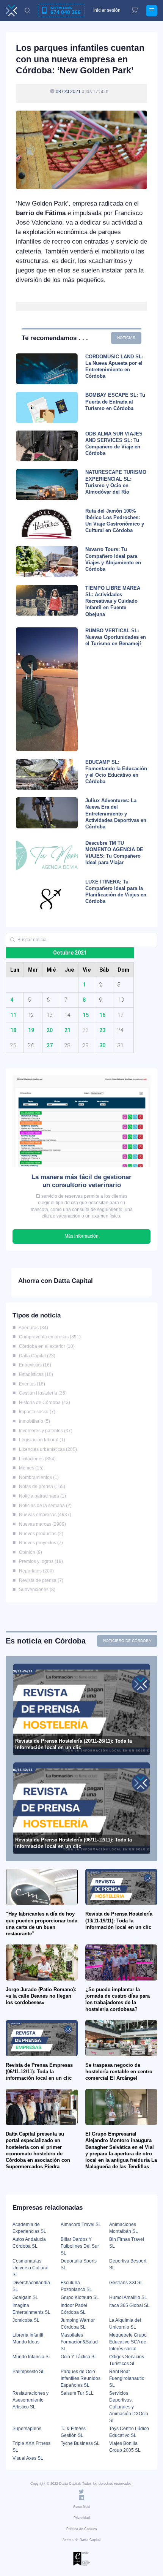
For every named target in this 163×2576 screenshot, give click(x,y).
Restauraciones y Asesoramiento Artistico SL (31, 2400)
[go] (13, 940)
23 (102, 1030)
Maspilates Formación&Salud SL (79, 2342)
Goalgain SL (25, 2297)
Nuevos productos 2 (40, 1534)
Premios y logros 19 (40, 1561)
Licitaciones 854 (36, 1459)
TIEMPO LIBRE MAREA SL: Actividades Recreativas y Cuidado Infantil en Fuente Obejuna (113, 601)
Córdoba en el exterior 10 (45, 1346)
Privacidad (82, 2518)
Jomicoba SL (26, 2320)
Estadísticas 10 (35, 1374)
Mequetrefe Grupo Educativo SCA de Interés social (128, 2342)
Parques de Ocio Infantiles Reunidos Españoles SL (81, 2378)
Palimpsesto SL (29, 2372)
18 (13, 1030)
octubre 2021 (70, 953)
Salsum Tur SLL (77, 2393)
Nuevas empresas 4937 (44, 1515)
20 (50, 1030)
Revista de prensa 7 (40, 1580)
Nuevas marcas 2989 (41, 1524)
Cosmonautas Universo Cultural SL (31, 2268)
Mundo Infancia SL (32, 2357)
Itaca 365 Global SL (129, 2305)
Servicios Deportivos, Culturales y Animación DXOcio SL (129, 2407)
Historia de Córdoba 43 (43, 1403)
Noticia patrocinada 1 (41, 1496)
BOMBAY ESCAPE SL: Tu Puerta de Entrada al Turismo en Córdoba (115, 401)
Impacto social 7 (36, 1412)
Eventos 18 (31, 1384)
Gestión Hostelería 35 (42, 1393)
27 (50, 1045)
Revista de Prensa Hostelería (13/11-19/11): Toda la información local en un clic (119, 1920)
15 (86, 1015)
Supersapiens (27, 2429)
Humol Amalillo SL (128, 2297)
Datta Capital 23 (36, 1356)
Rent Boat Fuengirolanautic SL (127, 2378)
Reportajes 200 (35, 1571)
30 (102, 1045)
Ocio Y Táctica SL (79, 2357)
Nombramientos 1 (38, 1477)
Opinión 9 (29, 1552)
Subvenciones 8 (36, 1590)
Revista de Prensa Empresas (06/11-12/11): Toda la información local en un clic (39, 2072)
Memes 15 (30, 1468)
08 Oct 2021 (68, 91)
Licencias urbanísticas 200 (47, 1449)
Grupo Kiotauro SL (80, 2297)
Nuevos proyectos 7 (40, 1543)
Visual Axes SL (28, 2458)
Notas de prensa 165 (41, 1487)
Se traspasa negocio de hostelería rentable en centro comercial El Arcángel (119, 2072)
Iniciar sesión (107, 10)
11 (13, 1015)
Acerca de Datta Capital (81, 2540)
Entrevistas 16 (34, 1365)
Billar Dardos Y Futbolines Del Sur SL (80, 2246)
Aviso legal (82, 2506)
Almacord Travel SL (81, 2225)
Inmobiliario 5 (33, 1421)
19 (31, 1030)
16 (102, 1015)
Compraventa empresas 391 (49, 1337)
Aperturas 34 (32, 1328)
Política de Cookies (82, 2529)
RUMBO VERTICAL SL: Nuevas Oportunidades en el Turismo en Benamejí (116, 637)
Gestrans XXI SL (126, 2283)
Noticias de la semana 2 (44, 1506)
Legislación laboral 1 (41, 1440)
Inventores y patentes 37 (44, 1431)
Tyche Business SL (80, 2443)
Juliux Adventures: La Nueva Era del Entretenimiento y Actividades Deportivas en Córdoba (116, 814)
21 (67, 1030)
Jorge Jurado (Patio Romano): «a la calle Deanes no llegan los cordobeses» (41, 1996)
